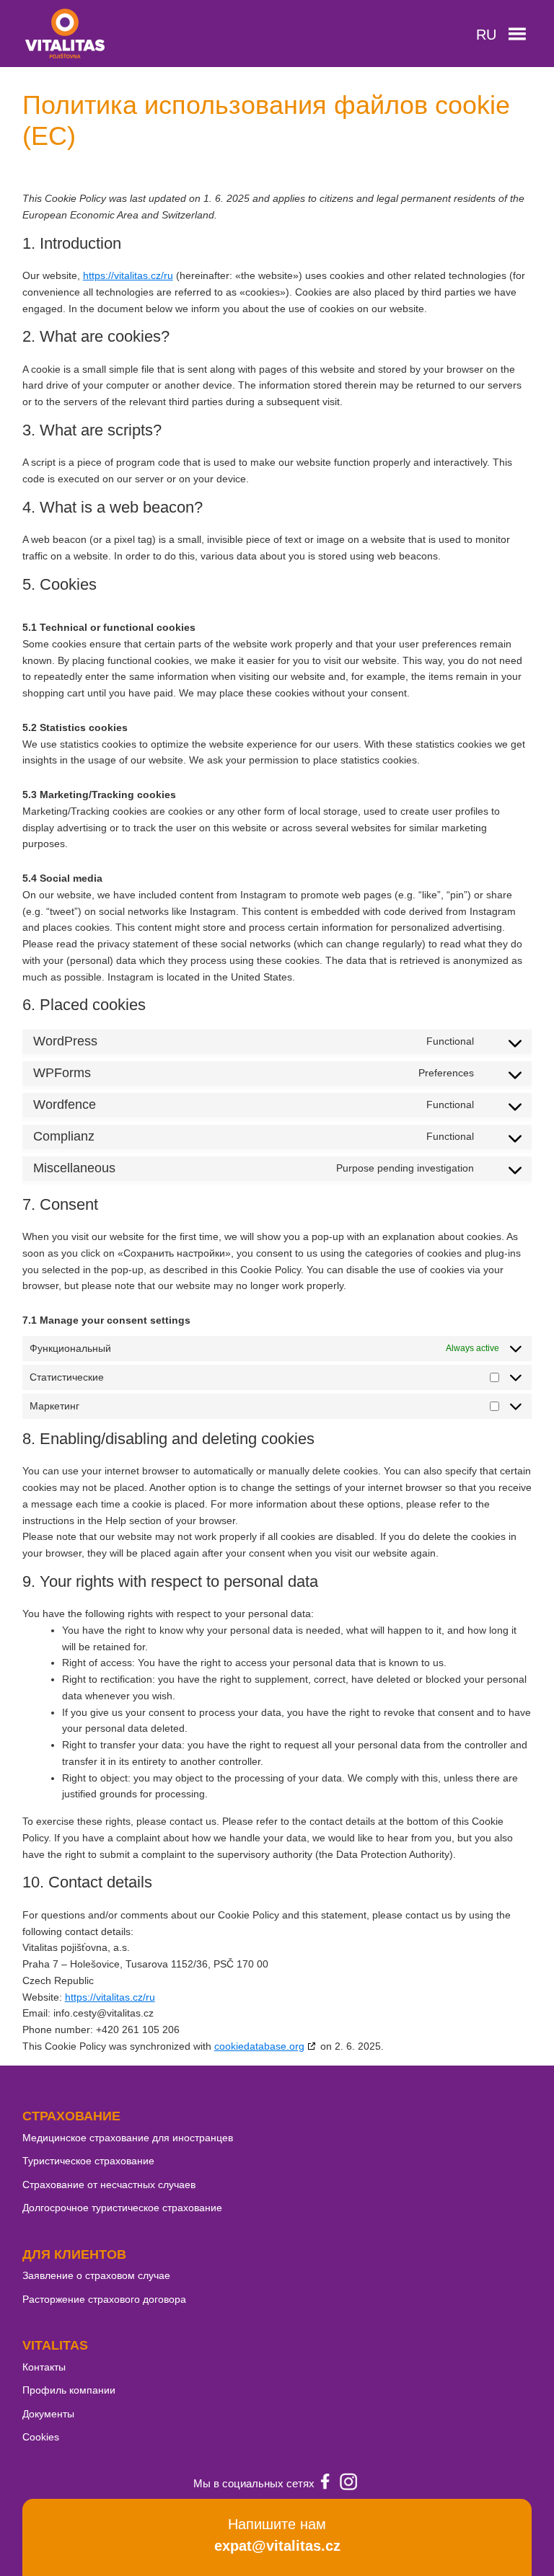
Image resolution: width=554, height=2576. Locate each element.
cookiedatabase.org (259, 2046)
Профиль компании (69, 2390)
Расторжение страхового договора (104, 2299)
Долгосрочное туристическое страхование (122, 2208)
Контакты (44, 2367)
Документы (48, 2414)
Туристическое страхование (88, 2161)
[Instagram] (348, 2484)
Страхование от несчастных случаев (109, 2185)
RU (486, 35)
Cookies (41, 2437)
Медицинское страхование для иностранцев (128, 2138)
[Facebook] (325, 2484)
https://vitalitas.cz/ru (128, 275)
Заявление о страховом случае (96, 2275)
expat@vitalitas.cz (277, 2546)
